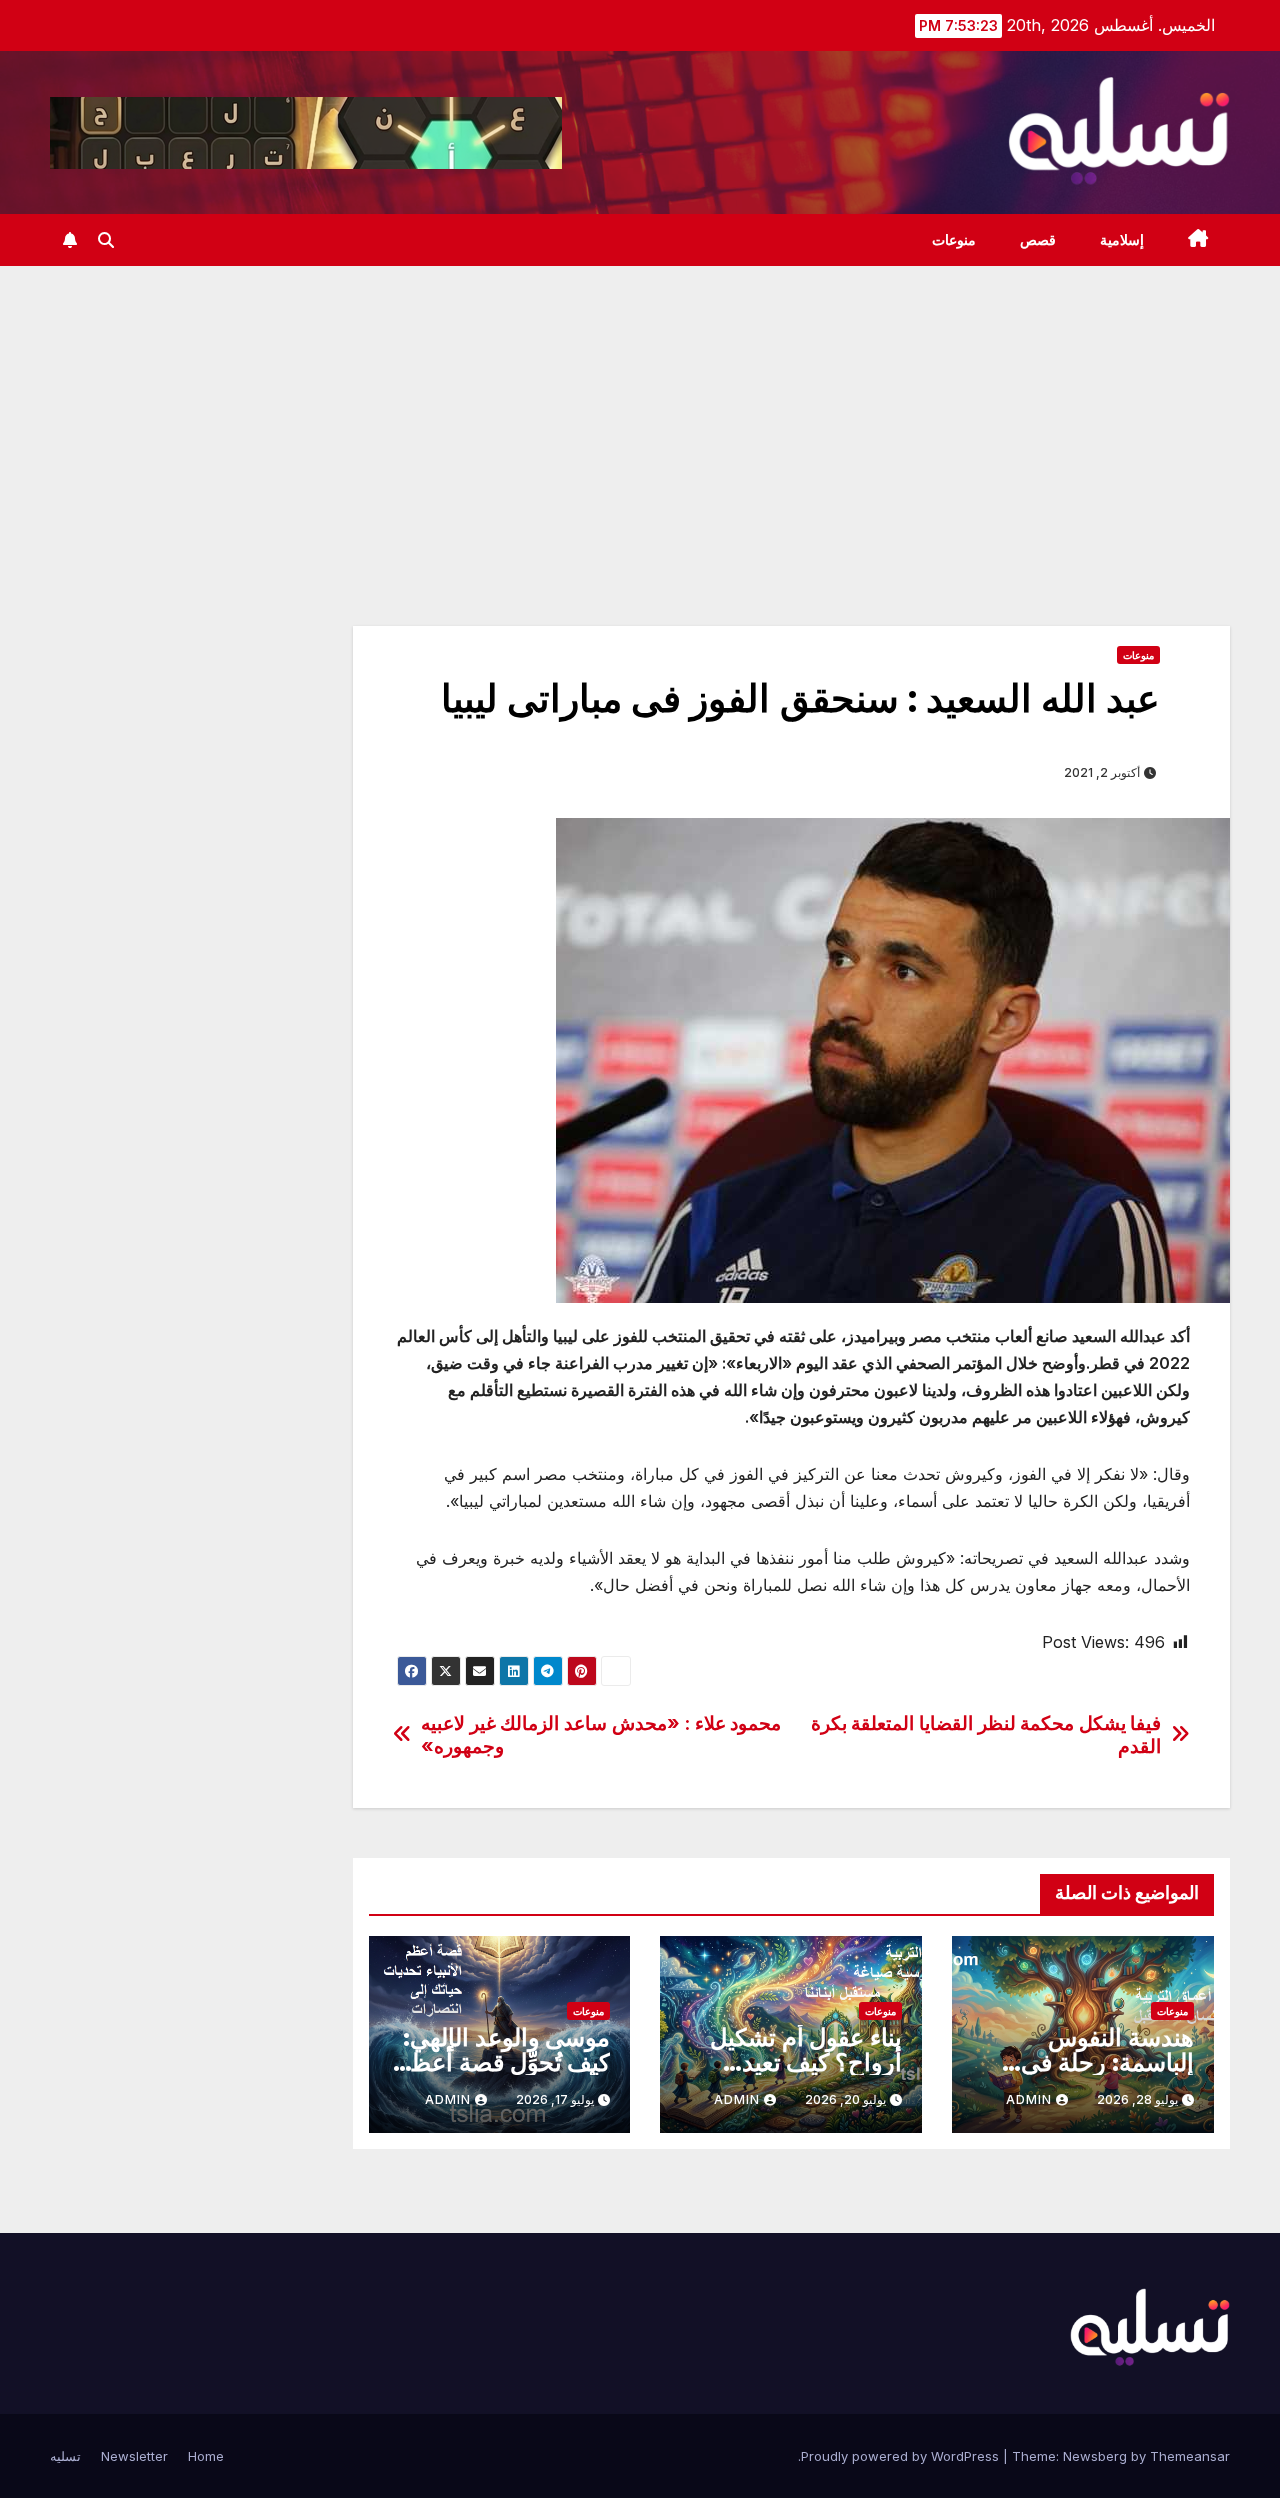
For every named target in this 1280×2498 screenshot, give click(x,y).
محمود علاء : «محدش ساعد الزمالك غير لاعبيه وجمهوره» (601, 1735)
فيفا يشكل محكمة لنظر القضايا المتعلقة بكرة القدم (986, 1735)
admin (1029, 2099)
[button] (106, 240)
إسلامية (1122, 240)
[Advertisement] (640, 416)
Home (206, 2456)
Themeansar (1190, 2456)
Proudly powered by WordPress (902, 2456)
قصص (1038, 240)
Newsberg (1095, 2456)
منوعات (954, 240)
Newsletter (134, 2456)
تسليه (65, 2456)
